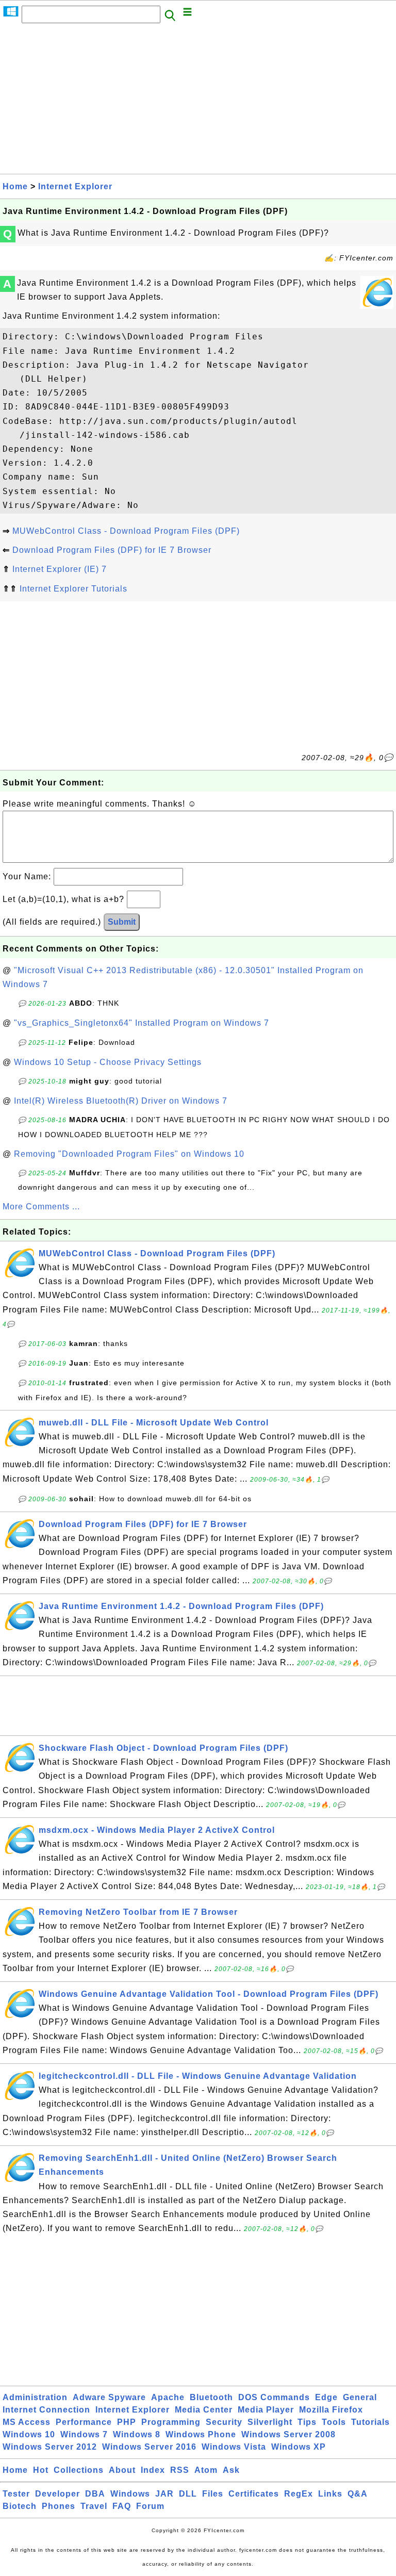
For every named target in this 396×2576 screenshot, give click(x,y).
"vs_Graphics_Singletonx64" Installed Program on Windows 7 (142, 1023)
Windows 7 (84, 2434)
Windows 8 (137, 2434)
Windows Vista (234, 2447)
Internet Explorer (75, 186)
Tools (334, 2422)
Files (213, 2494)
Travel (94, 2506)
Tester (16, 2494)
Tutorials (370, 2422)
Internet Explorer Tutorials (73, 589)
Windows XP (299, 2447)
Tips (307, 2422)
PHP (127, 2422)
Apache (168, 2397)
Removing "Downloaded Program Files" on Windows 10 (129, 1154)
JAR (164, 2494)
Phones (59, 2506)
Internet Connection (46, 2410)
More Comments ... (41, 1207)
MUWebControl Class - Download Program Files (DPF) (126, 531)
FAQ (122, 2506)
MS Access (27, 2422)
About (122, 2470)
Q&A (358, 2494)
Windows (130, 2494)
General (360, 2397)
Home (15, 186)
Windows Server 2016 (149, 2447)
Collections (79, 2470)
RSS (180, 2470)
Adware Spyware (109, 2397)
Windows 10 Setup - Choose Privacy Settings (108, 1062)
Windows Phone (201, 2434)
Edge (326, 2397)
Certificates (254, 2494)
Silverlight (270, 2422)
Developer (57, 2494)
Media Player (266, 2410)
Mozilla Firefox (331, 2410)
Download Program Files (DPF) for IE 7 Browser (112, 550)
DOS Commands (274, 2397)
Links (330, 2494)
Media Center (204, 2410)
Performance (84, 2422)
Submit (122, 922)
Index (153, 2470)
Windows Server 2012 (50, 2447)
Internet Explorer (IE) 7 (60, 569)
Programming (171, 2422)
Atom (206, 2470)
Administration (35, 2397)
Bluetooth (211, 2397)
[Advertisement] (198, 102)
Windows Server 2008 (288, 2434)
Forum (150, 2506)
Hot (41, 2470)
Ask (231, 2470)
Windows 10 (29, 2434)
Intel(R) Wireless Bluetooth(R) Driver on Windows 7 (121, 1101)
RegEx (299, 2494)
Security (224, 2422)
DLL (188, 2494)
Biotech (20, 2506)
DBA (95, 2494)
